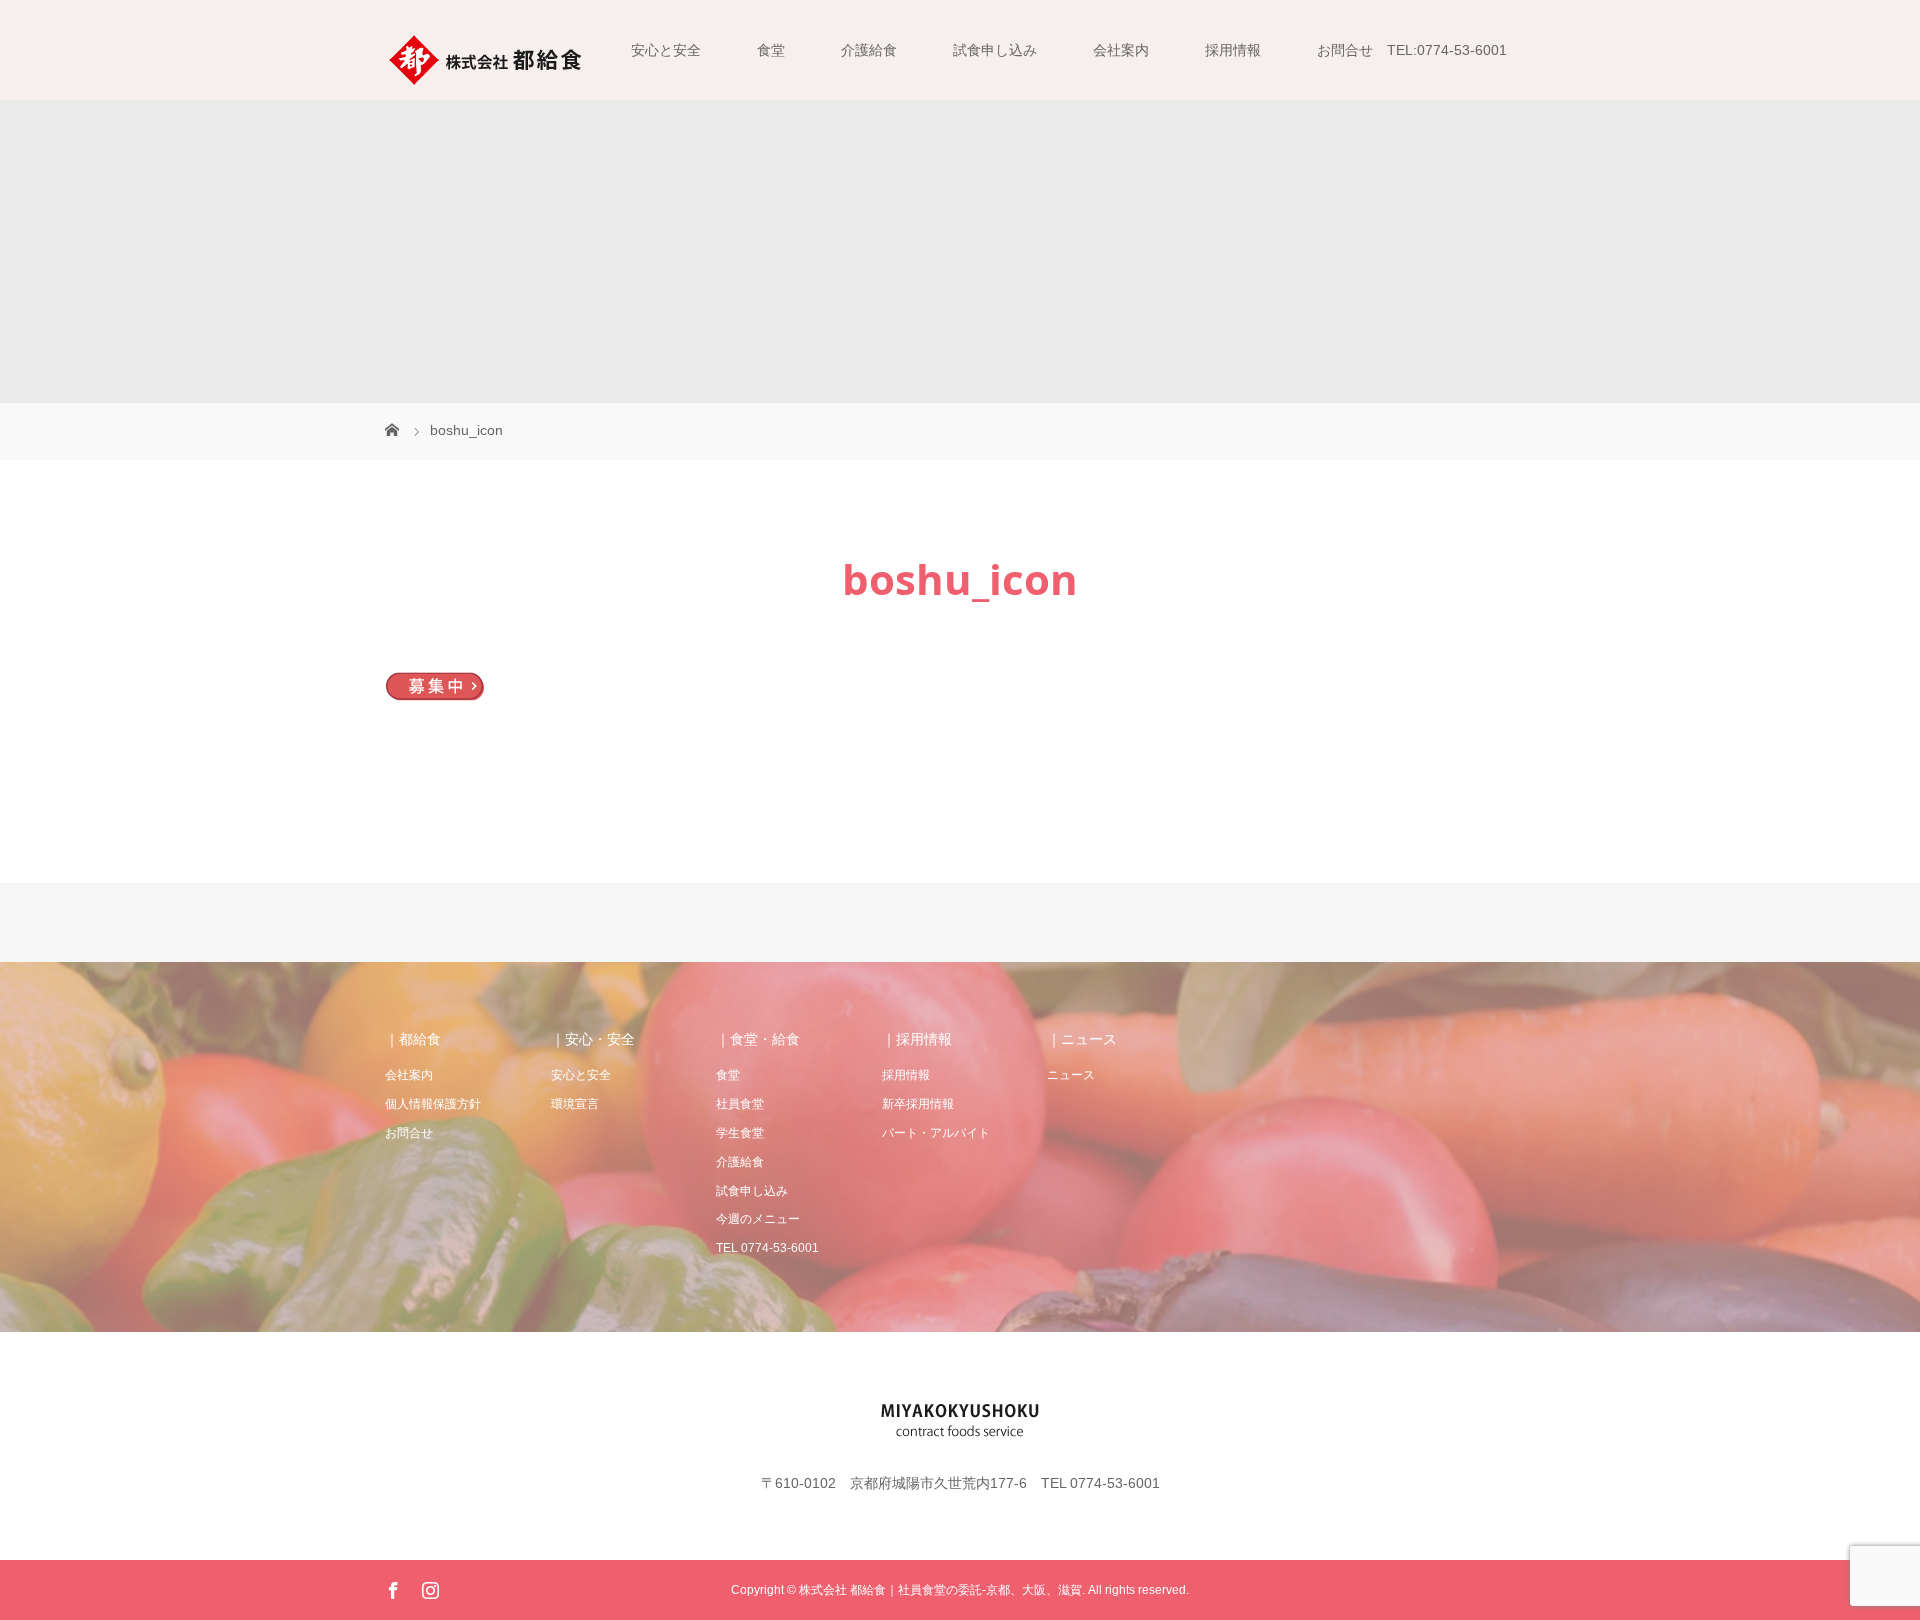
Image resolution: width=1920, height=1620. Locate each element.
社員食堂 (740, 1104)
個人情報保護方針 (433, 1104)
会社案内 (1121, 50)
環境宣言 (575, 1104)
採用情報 (1233, 50)
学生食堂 (740, 1133)
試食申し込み (995, 50)
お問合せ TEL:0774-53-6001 (1412, 50)
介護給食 (869, 50)
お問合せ (409, 1133)
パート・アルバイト (936, 1133)
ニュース (1071, 1075)
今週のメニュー (758, 1219)
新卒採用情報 (918, 1104)
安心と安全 (666, 50)
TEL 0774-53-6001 (767, 1248)
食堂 (771, 50)
